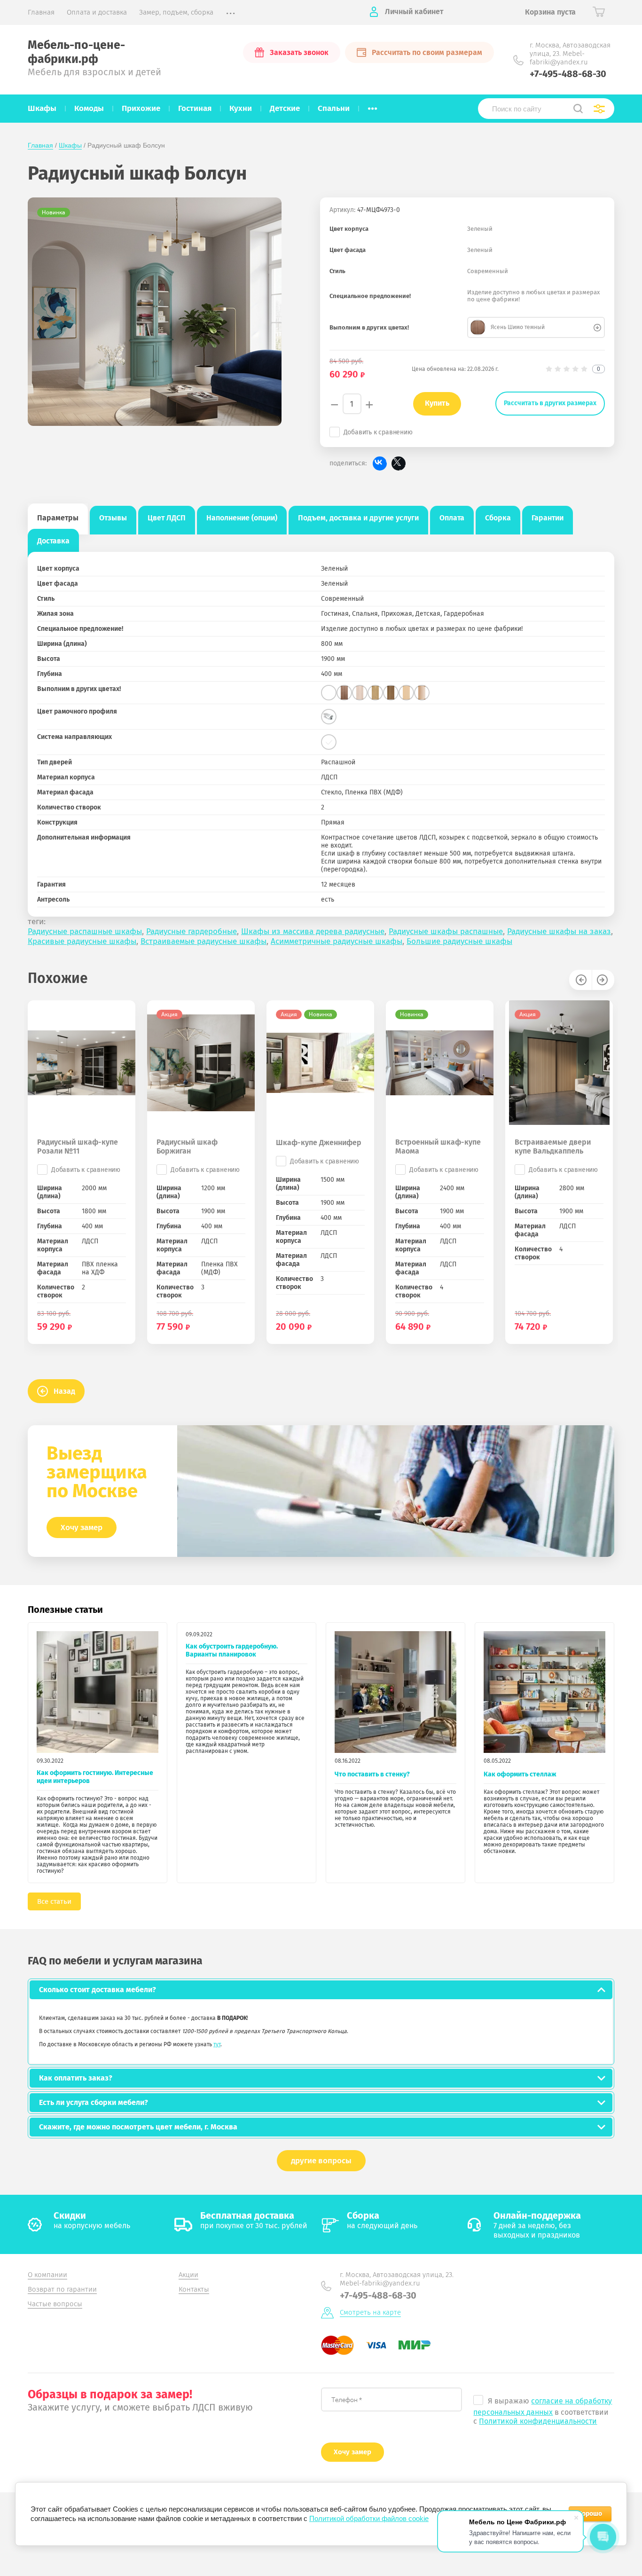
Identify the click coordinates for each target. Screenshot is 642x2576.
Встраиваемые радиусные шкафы (204, 941)
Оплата (452, 518)
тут (217, 2044)
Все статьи (54, 1901)
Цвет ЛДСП (167, 518)
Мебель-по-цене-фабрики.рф (76, 52)
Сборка (498, 518)
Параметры (58, 518)
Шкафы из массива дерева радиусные (313, 931)
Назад (64, 1391)
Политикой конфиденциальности (538, 2421)
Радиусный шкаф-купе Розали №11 (78, 1147)
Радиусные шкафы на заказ (559, 931)
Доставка (53, 541)
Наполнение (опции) (242, 518)
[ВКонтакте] (380, 463)
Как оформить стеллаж (520, 1774)
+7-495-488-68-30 (568, 74)
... (372, 106)
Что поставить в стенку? (372, 1774)
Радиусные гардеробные (192, 931)
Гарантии (548, 518)
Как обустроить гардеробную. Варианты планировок (232, 1650)
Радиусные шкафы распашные (446, 931)
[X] (399, 463)
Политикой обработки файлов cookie (369, 2518)
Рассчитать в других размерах (550, 403)
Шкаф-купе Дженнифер (319, 1143)
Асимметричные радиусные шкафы (337, 941)
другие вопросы (321, 2161)
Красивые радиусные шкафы (82, 941)
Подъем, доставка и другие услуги (358, 518)
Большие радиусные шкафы (459, 941)
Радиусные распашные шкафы (85, 931)
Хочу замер (82, 1528)
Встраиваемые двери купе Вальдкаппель (553, 1147)
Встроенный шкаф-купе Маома (438, 1147)
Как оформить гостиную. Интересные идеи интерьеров (95, 1777)
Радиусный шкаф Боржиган (187, 1147)
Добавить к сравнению (378, 432)
